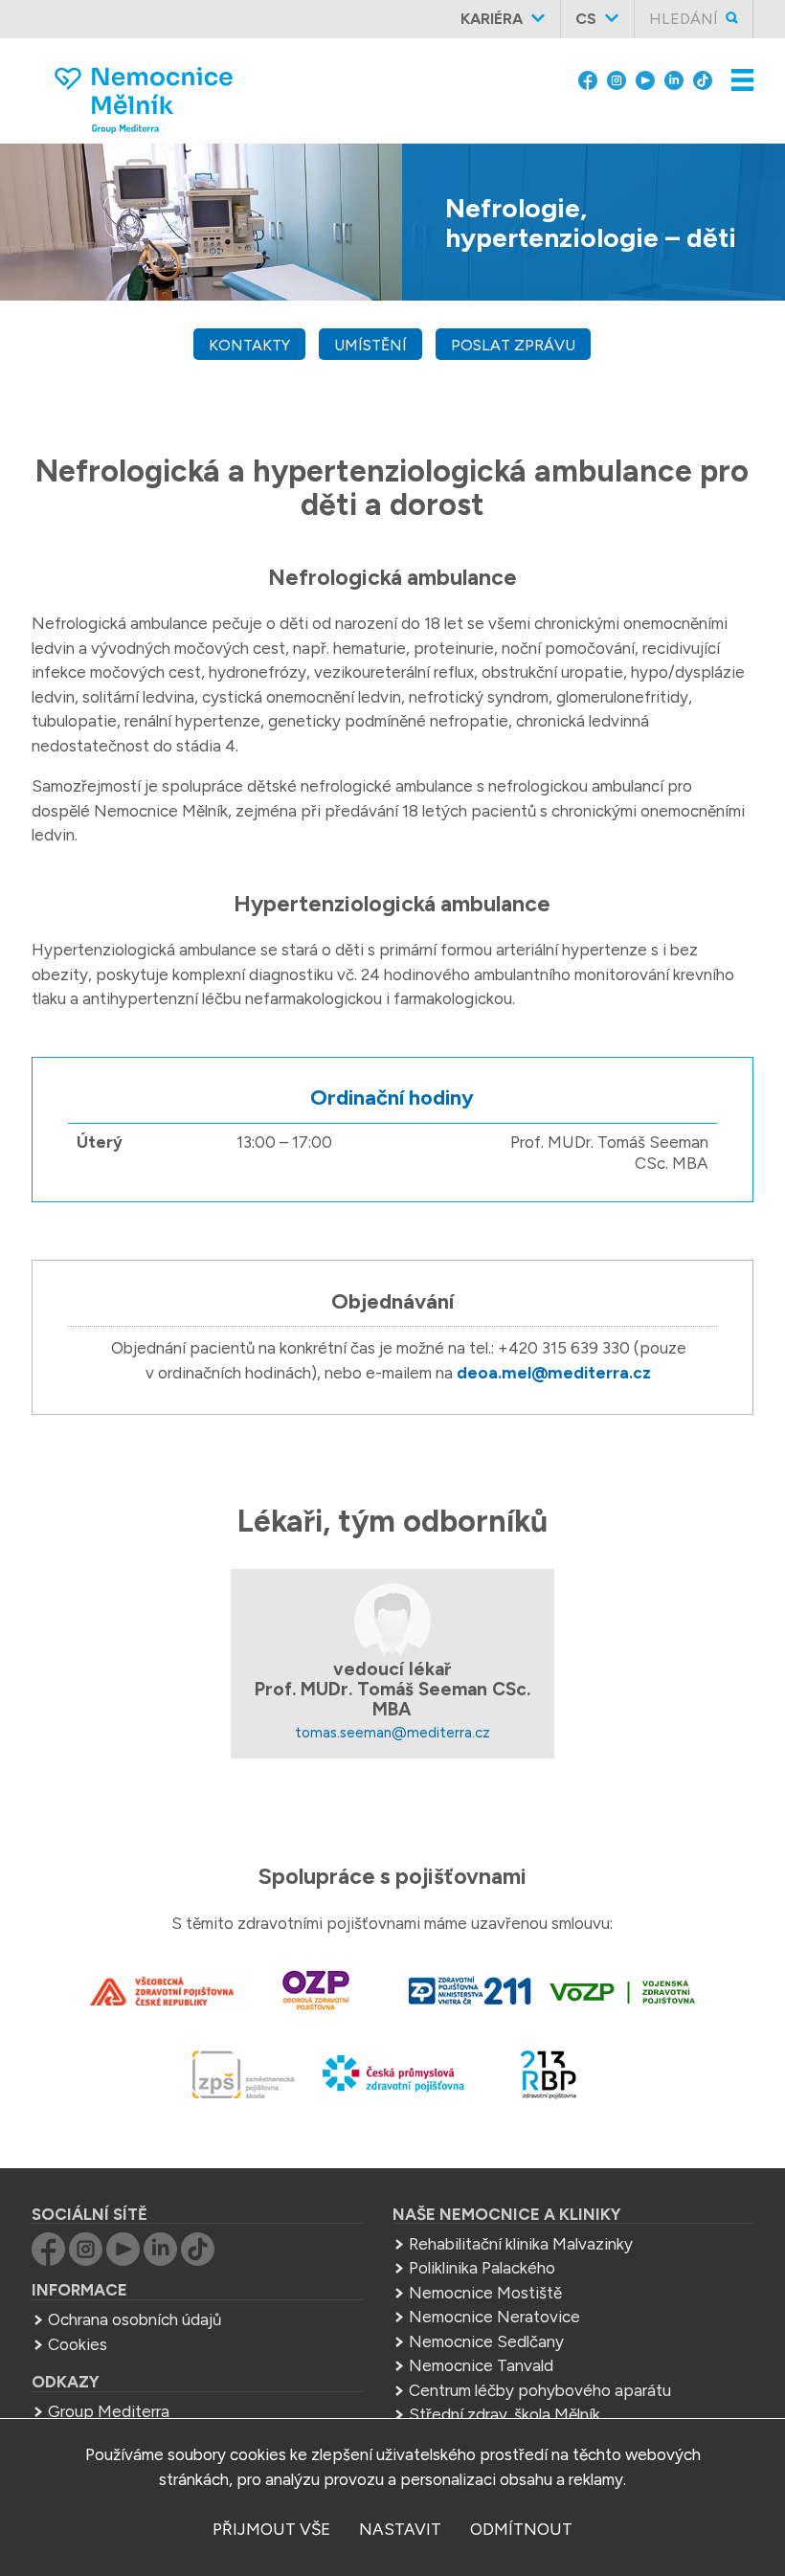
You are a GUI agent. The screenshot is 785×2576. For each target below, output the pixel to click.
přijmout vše (271, 2529)
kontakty (249, 345)
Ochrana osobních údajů (135, 2319)
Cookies (78, 2344)
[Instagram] (617, 78)
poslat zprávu (513, 345)
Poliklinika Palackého (482, 2268)
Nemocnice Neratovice (494, 2317)
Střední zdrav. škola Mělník (505, 2414)
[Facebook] (588, 78)
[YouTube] (645, 78)
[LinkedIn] (674, 78)
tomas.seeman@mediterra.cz (392, 1732)
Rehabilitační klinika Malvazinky (521, 2244)
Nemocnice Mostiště (485, 2293)
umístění (370, 345)
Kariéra (492, 19)
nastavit (400, 2529)
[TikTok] (703, 78)
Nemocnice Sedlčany (486, 2341)
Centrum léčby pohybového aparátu (540, 2390)
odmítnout (521, 2529)
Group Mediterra (109, 2411)
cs (586, 19)
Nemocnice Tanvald (481, 2365)
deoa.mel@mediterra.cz (554, 1373)
